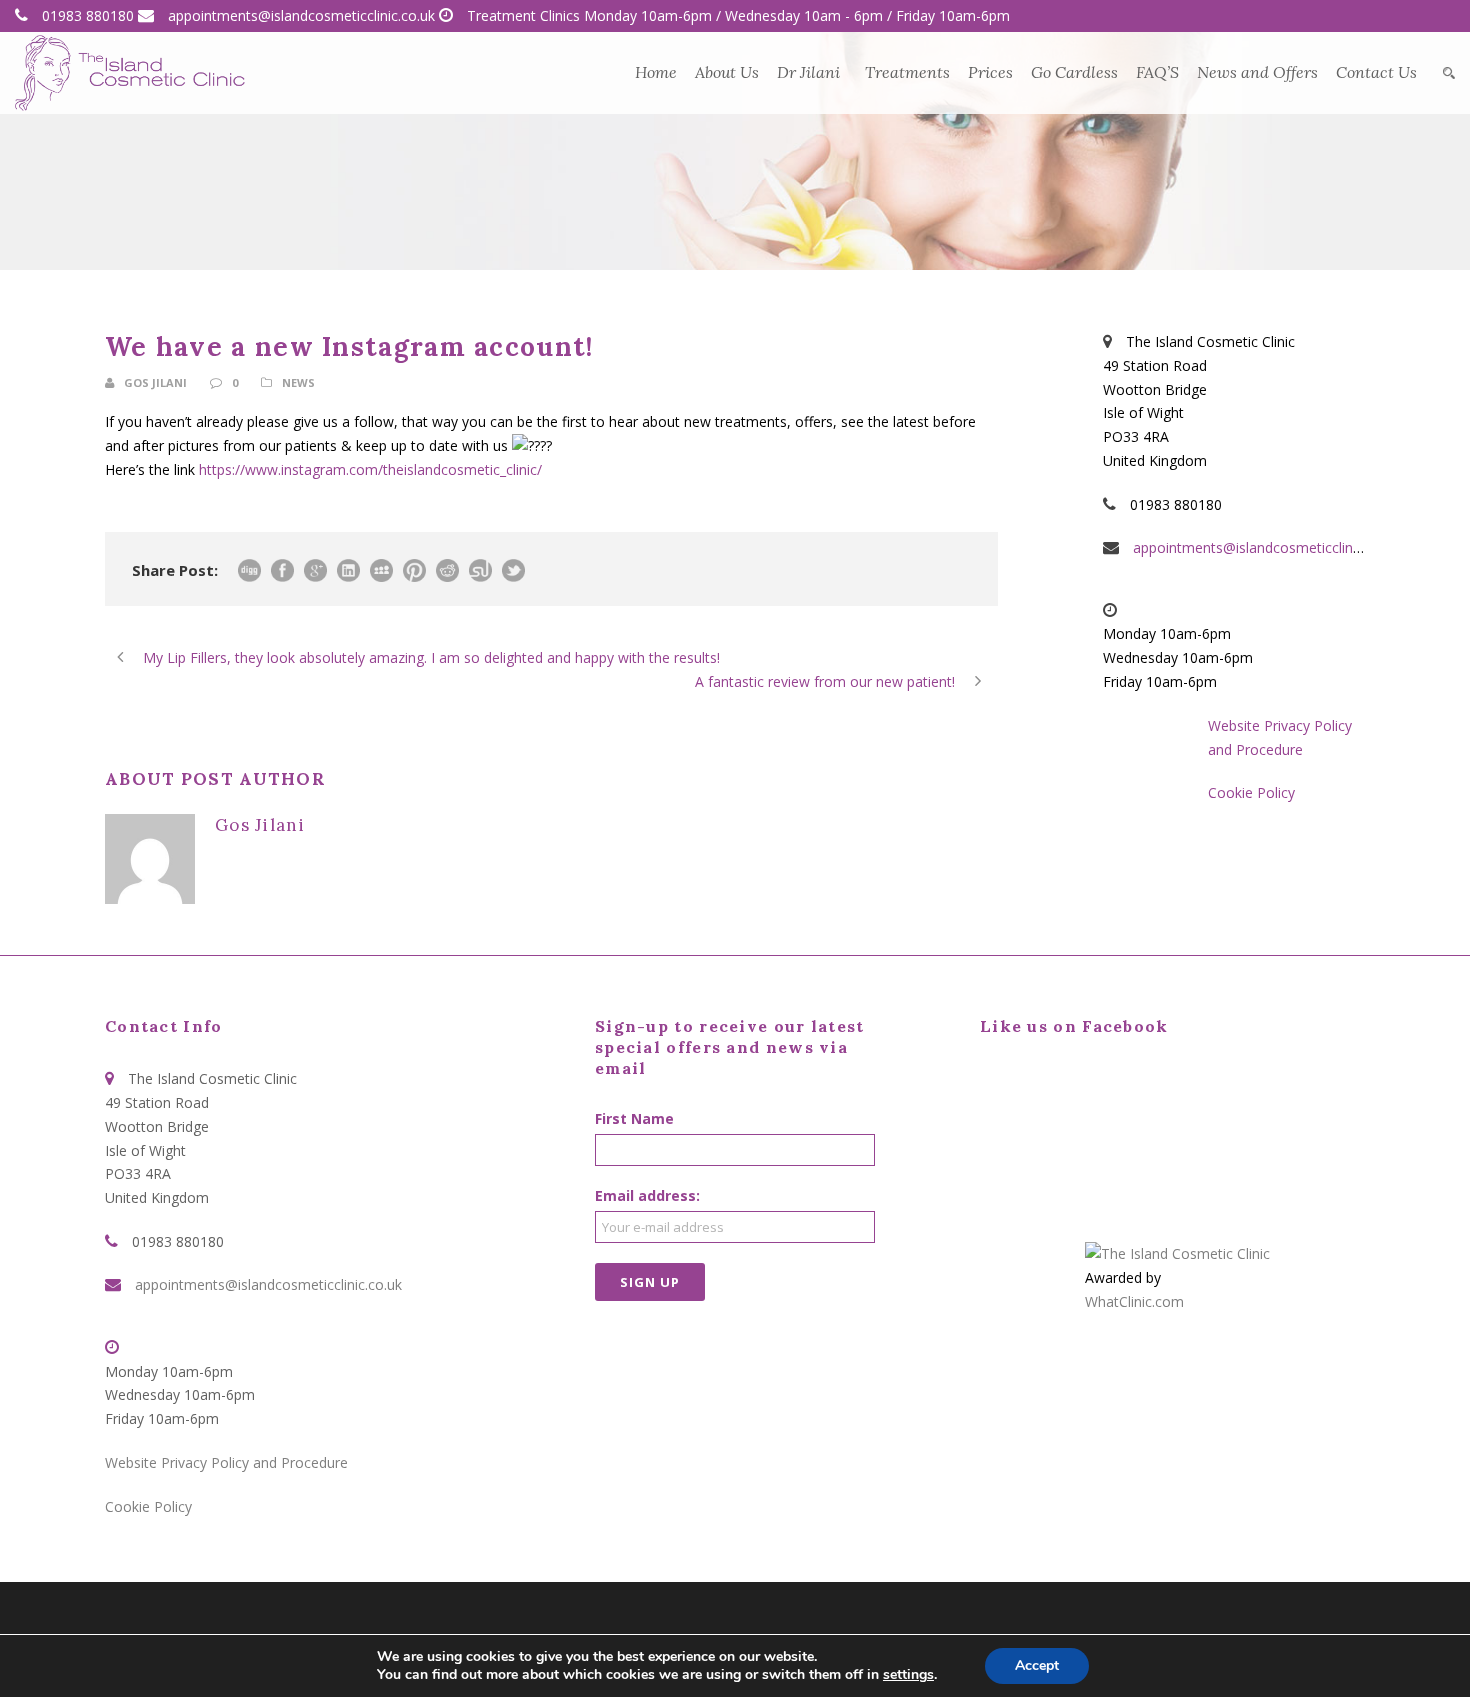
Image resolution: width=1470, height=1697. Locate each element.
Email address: (647, 1195)
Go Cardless (1074, 72)
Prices (990, 72)
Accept (1037, 1665)
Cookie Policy (1251, 792)
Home (656, 72)
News (298, 382)
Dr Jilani (808, 72)
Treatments (907, 72)
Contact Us (1376, 72)
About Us (727, 72)
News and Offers (1257, 72)
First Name (634, 1118)
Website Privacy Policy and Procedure (226, 1462)
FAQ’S (1157, 72)
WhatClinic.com (1134, 1301)
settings (908, 1675)
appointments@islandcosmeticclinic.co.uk (301, 15)
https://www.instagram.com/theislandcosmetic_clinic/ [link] (370, 469)
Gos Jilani (155, 382)
